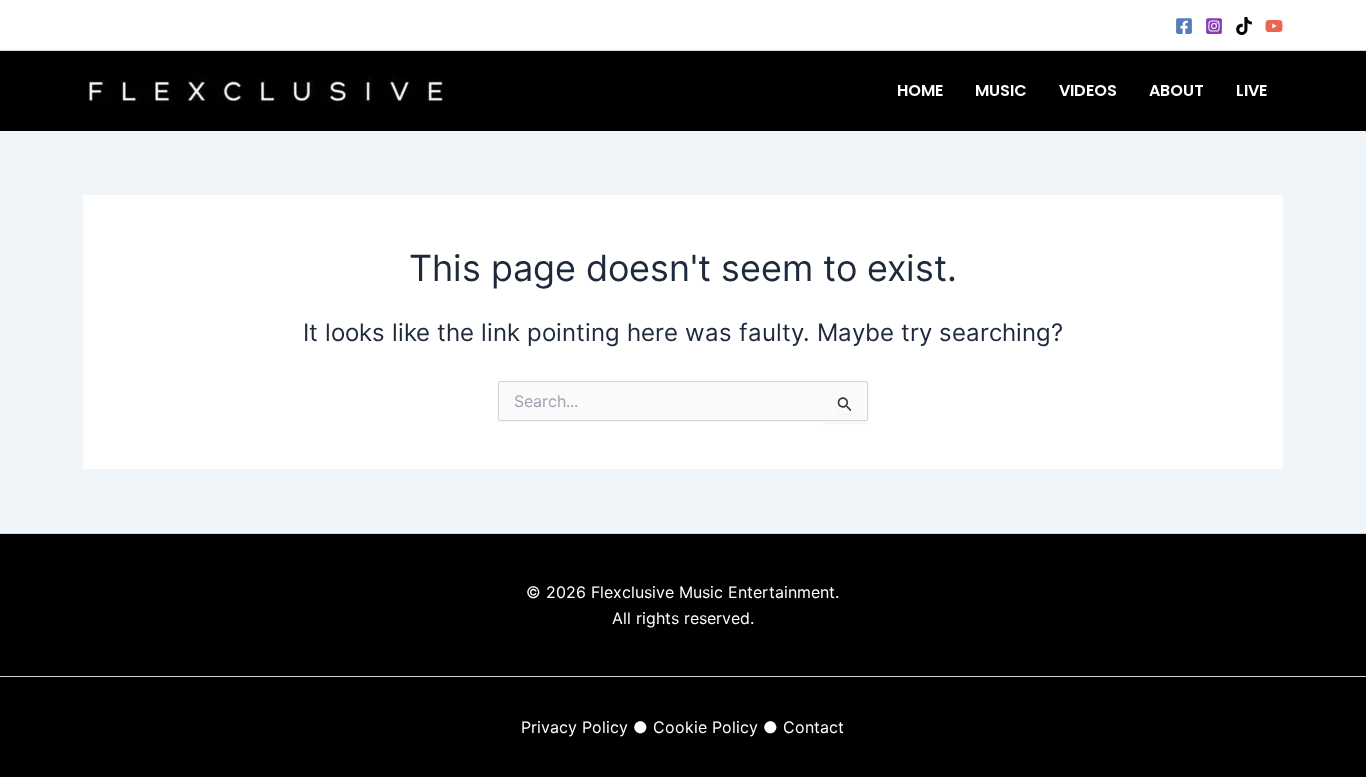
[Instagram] (1214, 26)
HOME (920, 90)
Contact (813, 727)
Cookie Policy (705, 727)
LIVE (1251, 90)
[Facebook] (1184, 26)
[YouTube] (1274, 26)
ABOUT (1176, 90)
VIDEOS (1088, 90)
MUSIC (1001, 90)
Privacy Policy (574, 727)
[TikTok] (1244, 26)
